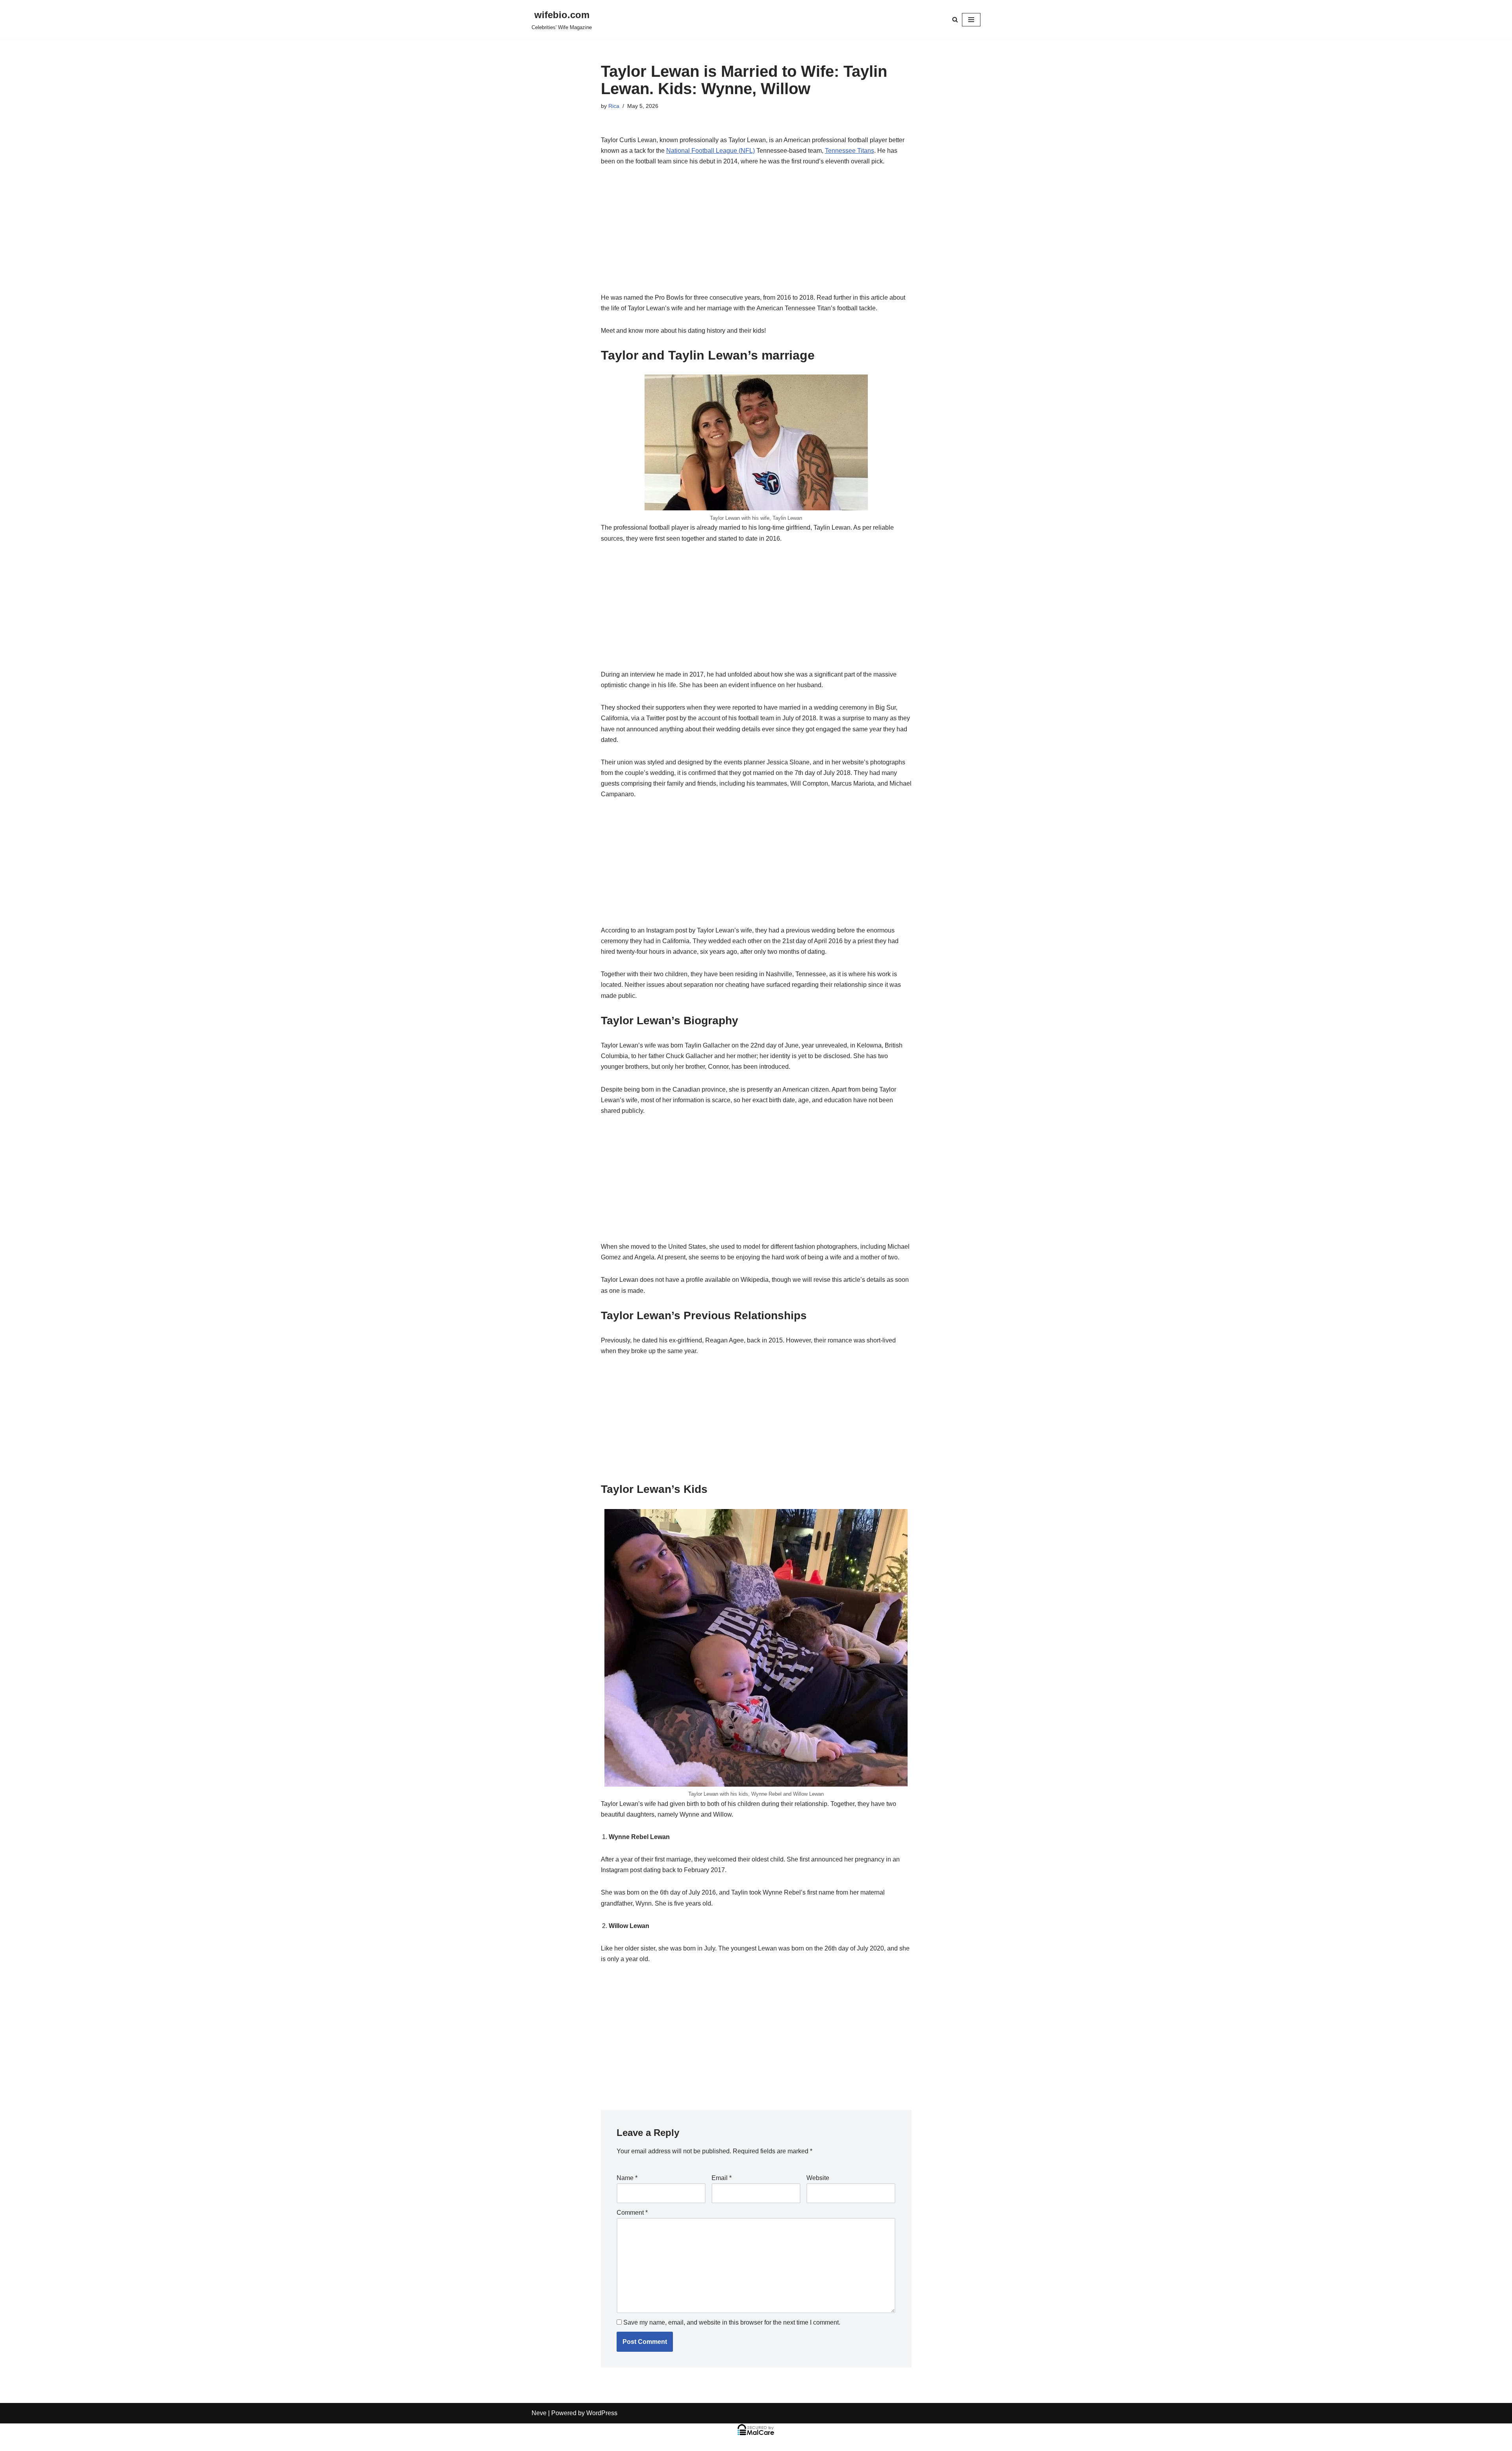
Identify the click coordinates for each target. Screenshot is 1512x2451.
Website (818, 2178)
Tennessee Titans (850, 151)
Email (722, 2178)
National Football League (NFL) (711, 151)
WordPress (602, 2413)
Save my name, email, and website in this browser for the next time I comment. (732, 2322)
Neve (539, 2413)
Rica (614, 106)
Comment (632, 2213)
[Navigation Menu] (971, 20)
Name (627, 2178)
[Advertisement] (756, 234)
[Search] (955, 19)
